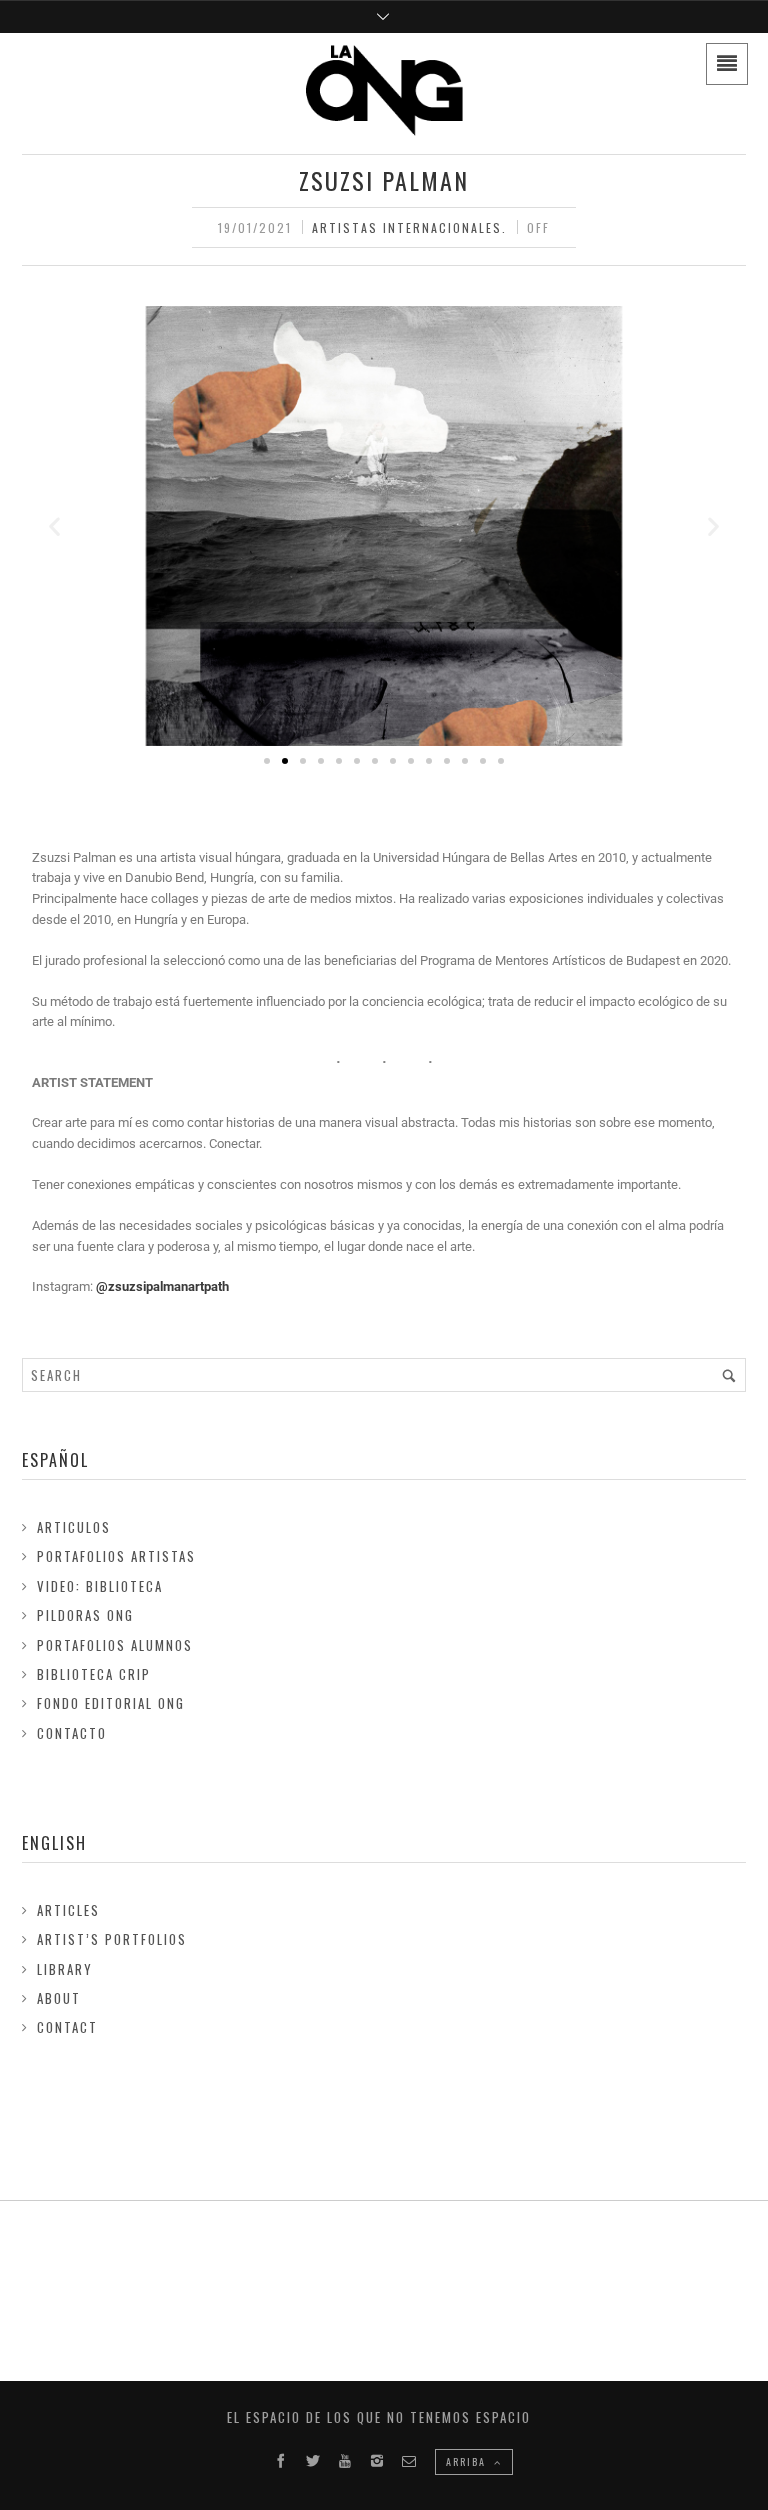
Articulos (74, 1527)
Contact (67, 2027)
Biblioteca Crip (94, 1674)
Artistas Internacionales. (409, 227)
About (59, 1998)
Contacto (72, 1733)
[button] (54, 525)
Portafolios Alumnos (115, 1645)
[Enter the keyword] (729, 1375)
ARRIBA (468, 2461)
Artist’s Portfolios (112, 1939)
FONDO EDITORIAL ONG (111, 1703)
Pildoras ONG (85, 1615)
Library (65, 1969)
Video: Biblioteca (100, 1586)
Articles (68, 1910)
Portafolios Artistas (116, 1556)
